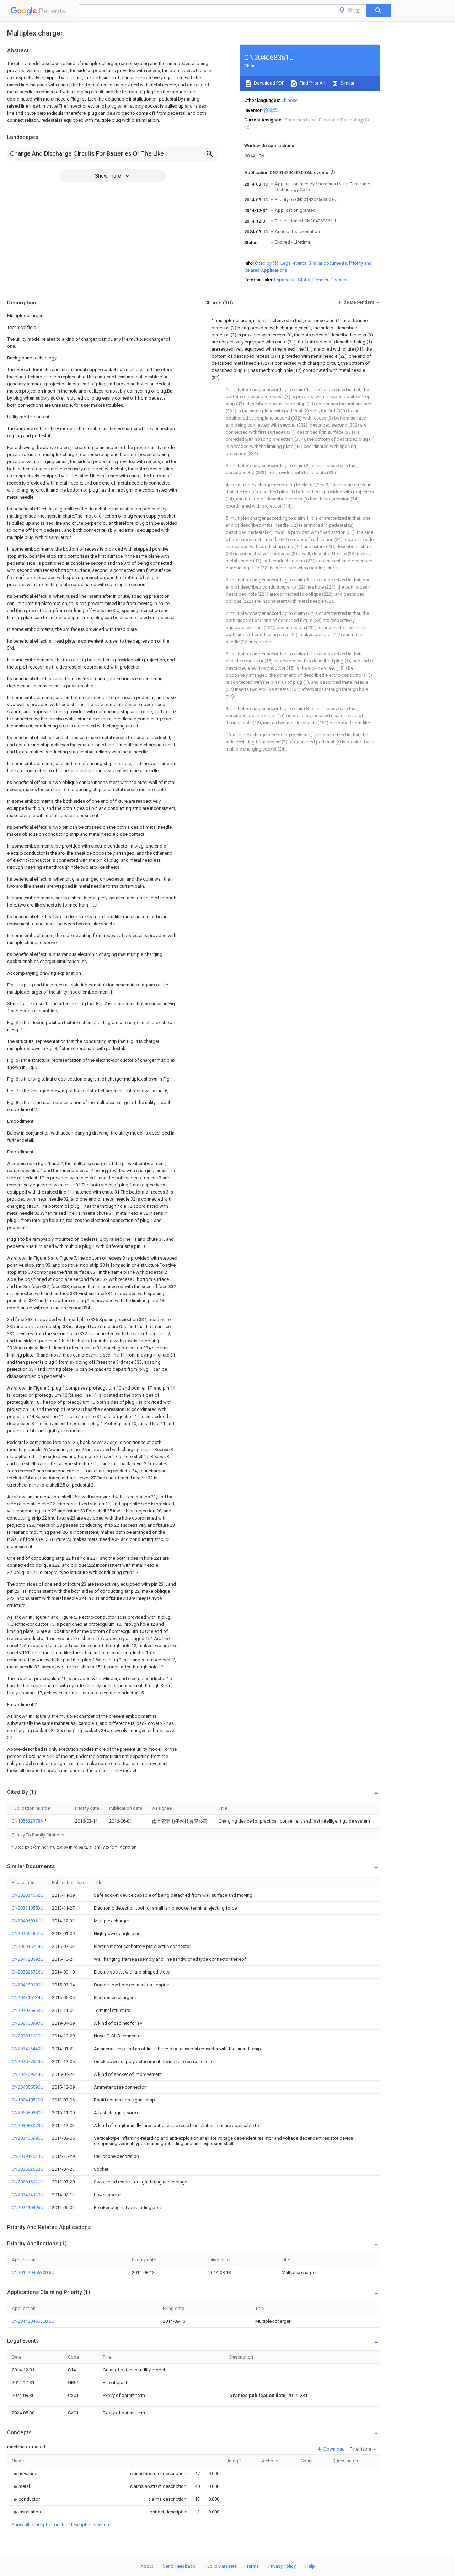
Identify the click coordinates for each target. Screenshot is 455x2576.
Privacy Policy (282, 2566)
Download (334, 2449)
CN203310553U (28, 1908)
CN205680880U (28, 2113)
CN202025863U (28, 2010)
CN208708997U (28, 2023)
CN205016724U (28, 1946)
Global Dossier (313, 280)
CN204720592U (28, 1959)
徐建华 (271, 110)
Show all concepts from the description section (60, 2525)
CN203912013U (28, 2156)
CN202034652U (28, 1895)
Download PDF (269, 83)
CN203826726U (28, 1972)
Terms (253, 2566)
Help (310, 2566)
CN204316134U (28, 1998)
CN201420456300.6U (33, 2272)
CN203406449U (28, 2049)
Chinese (289, 100)
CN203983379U (28, 2125)
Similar (347, 83)
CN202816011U (28, 2182)
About (147, 2566)
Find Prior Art (312, 83)
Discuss (339, 280)
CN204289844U (28, 2074)
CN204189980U (28, 1985)
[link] (25, 2474)
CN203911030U (28, 2036)
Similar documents (328, 263)
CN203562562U (28, 2169)
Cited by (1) (267, 263)
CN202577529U (28, 2061)
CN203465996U (28, 2138)
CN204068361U (28, 1921)
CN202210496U (28, 2207)
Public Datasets (221, 2566)
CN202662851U (28, 1934)
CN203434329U (28, 2195)
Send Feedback (179, 2566)
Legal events (293, 263)
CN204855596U (28, 2087)
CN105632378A (28, 1821)
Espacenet (285, 280)
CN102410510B (27, 2100)
